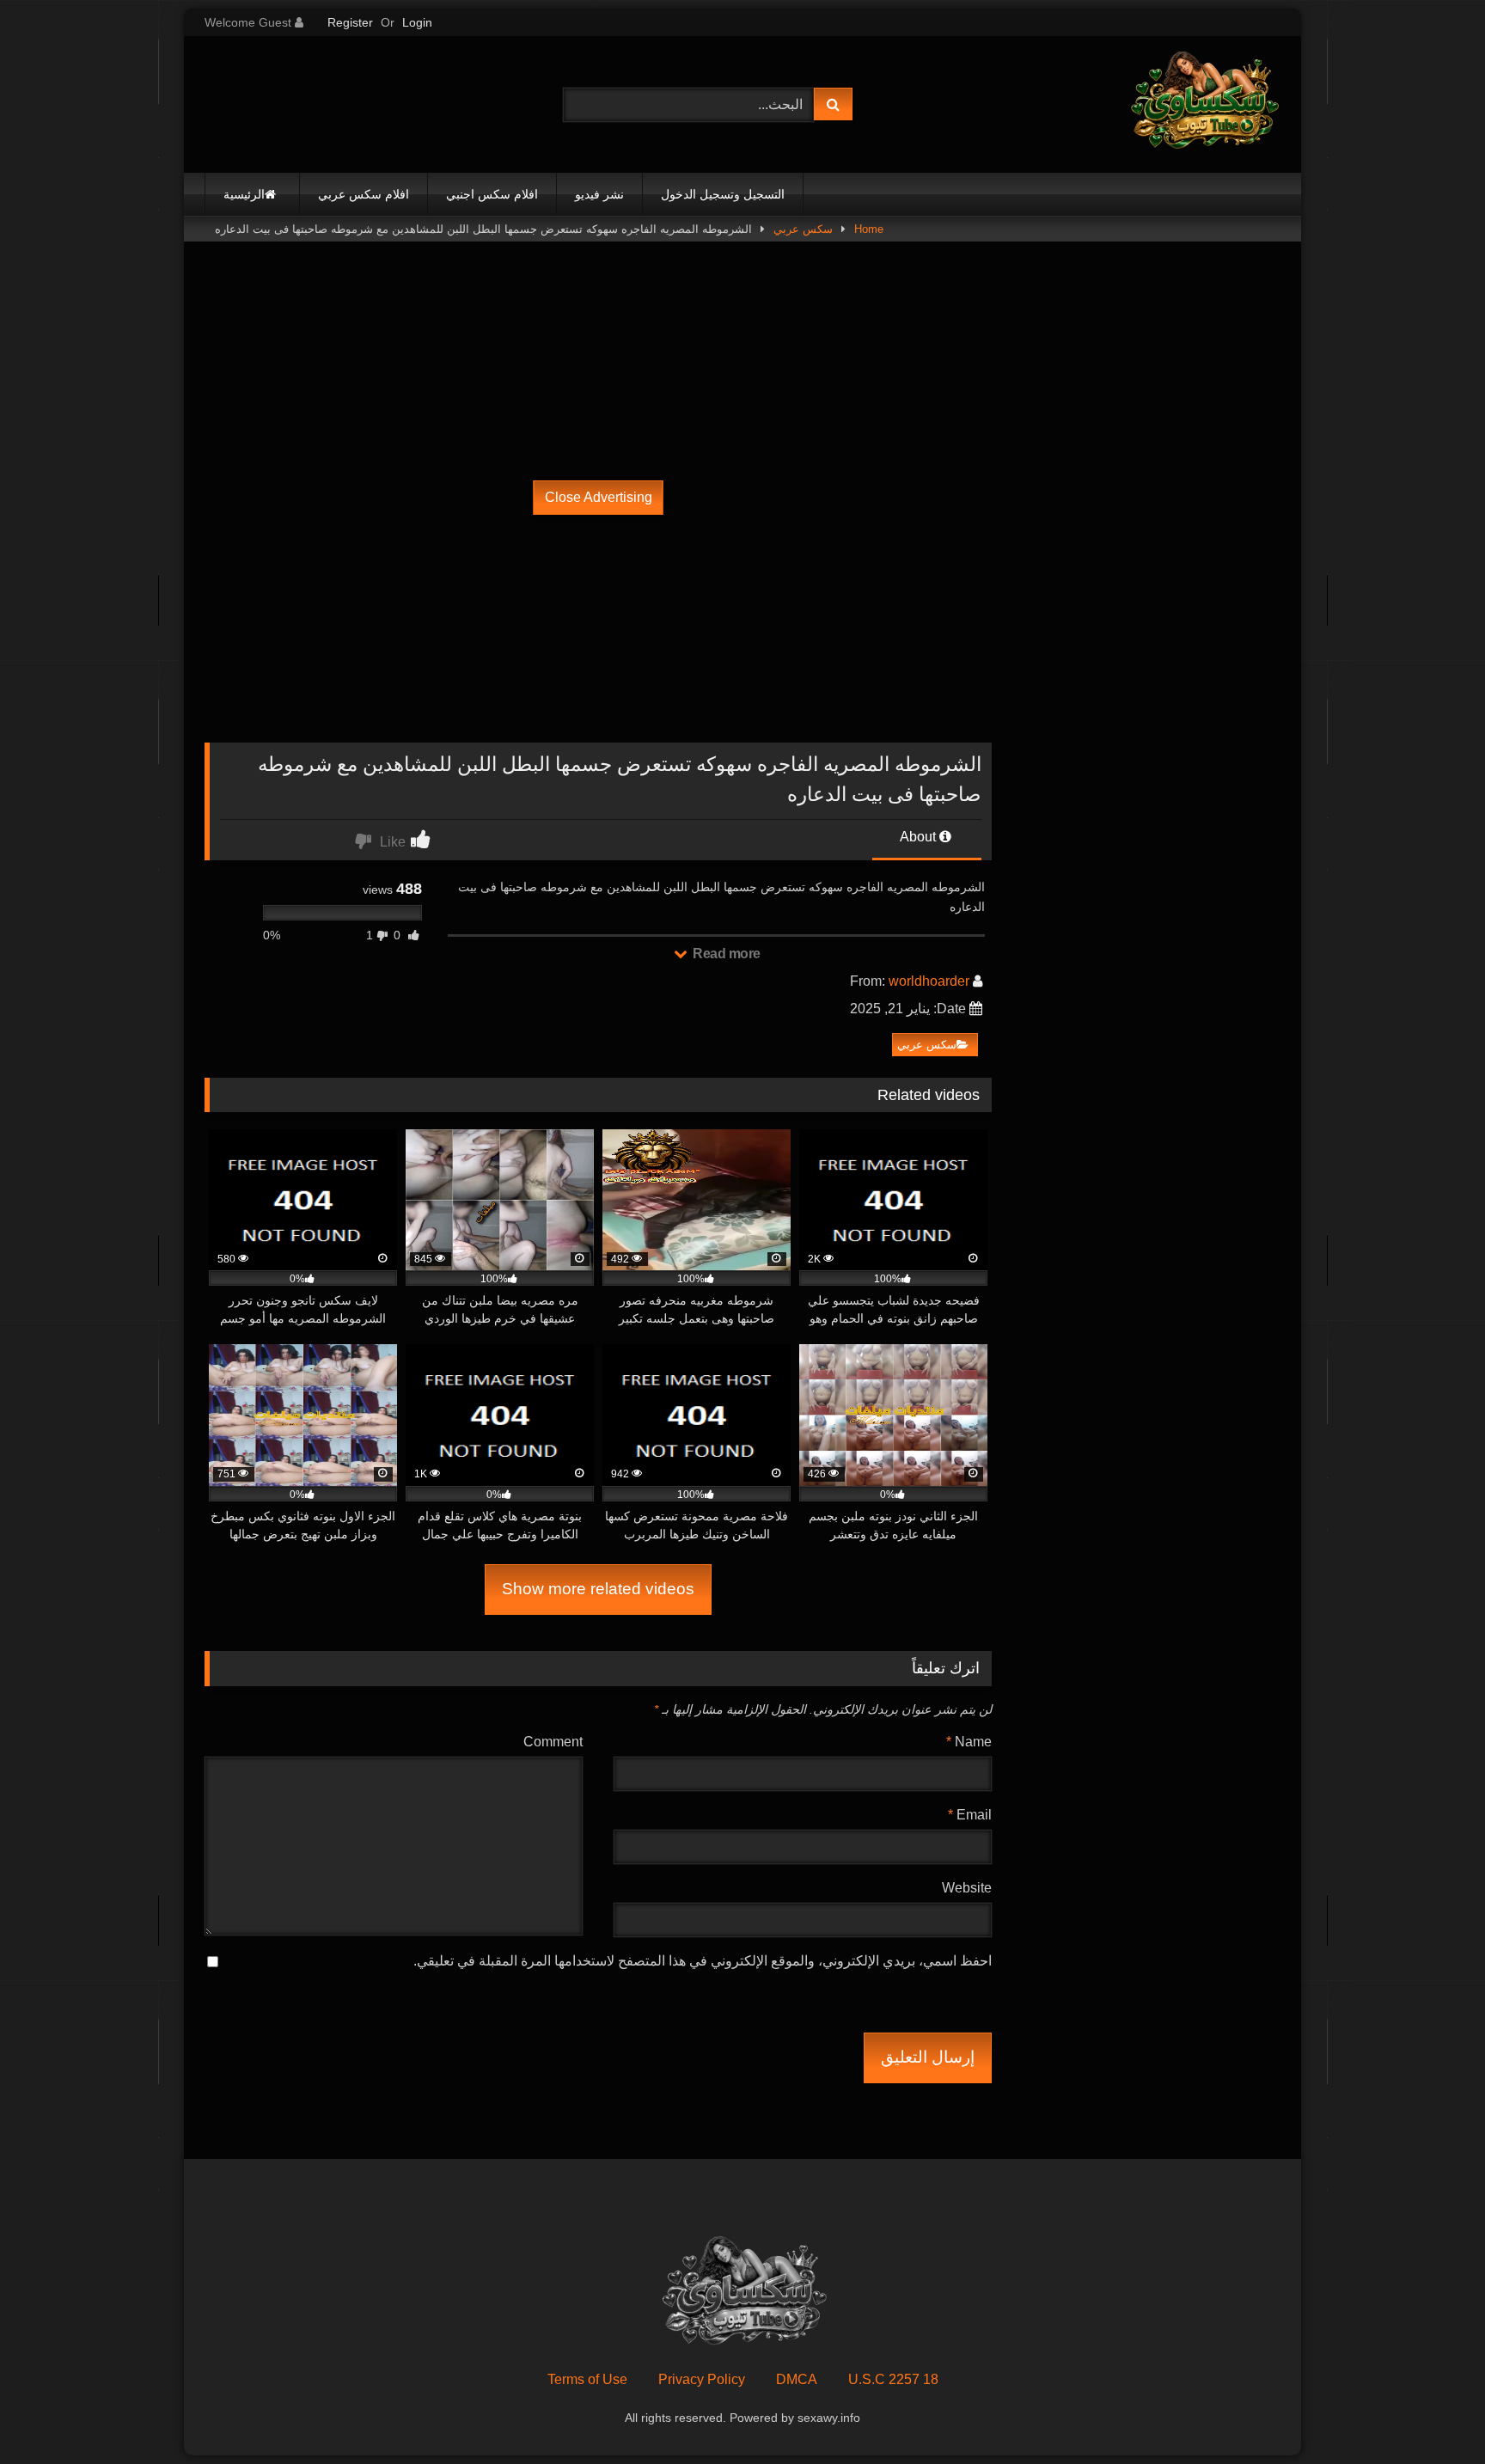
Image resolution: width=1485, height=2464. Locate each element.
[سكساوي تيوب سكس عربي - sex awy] (1203, 104)
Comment (553, 1742)
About (920, 837)
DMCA (797, 2379)
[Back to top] (1432, 2413)
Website (967, 1888)
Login (417, 22)
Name (969, 1742)
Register (350, 22)
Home (869, 229)
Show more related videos (598, 1589)
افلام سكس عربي (364, 194)
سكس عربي (803, 229)
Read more (725, 954)
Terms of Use (587, 2379)
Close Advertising (599, 497)
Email (970, 1815)
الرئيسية (244, 194)
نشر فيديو (599, 194)
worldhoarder (929, 981)
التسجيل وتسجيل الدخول (723, 194)
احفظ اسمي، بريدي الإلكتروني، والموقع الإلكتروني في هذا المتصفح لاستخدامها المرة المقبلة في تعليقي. (703, 1961)
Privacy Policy (702, 2379)
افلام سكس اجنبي (492, 194)
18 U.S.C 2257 (893, 2379)
